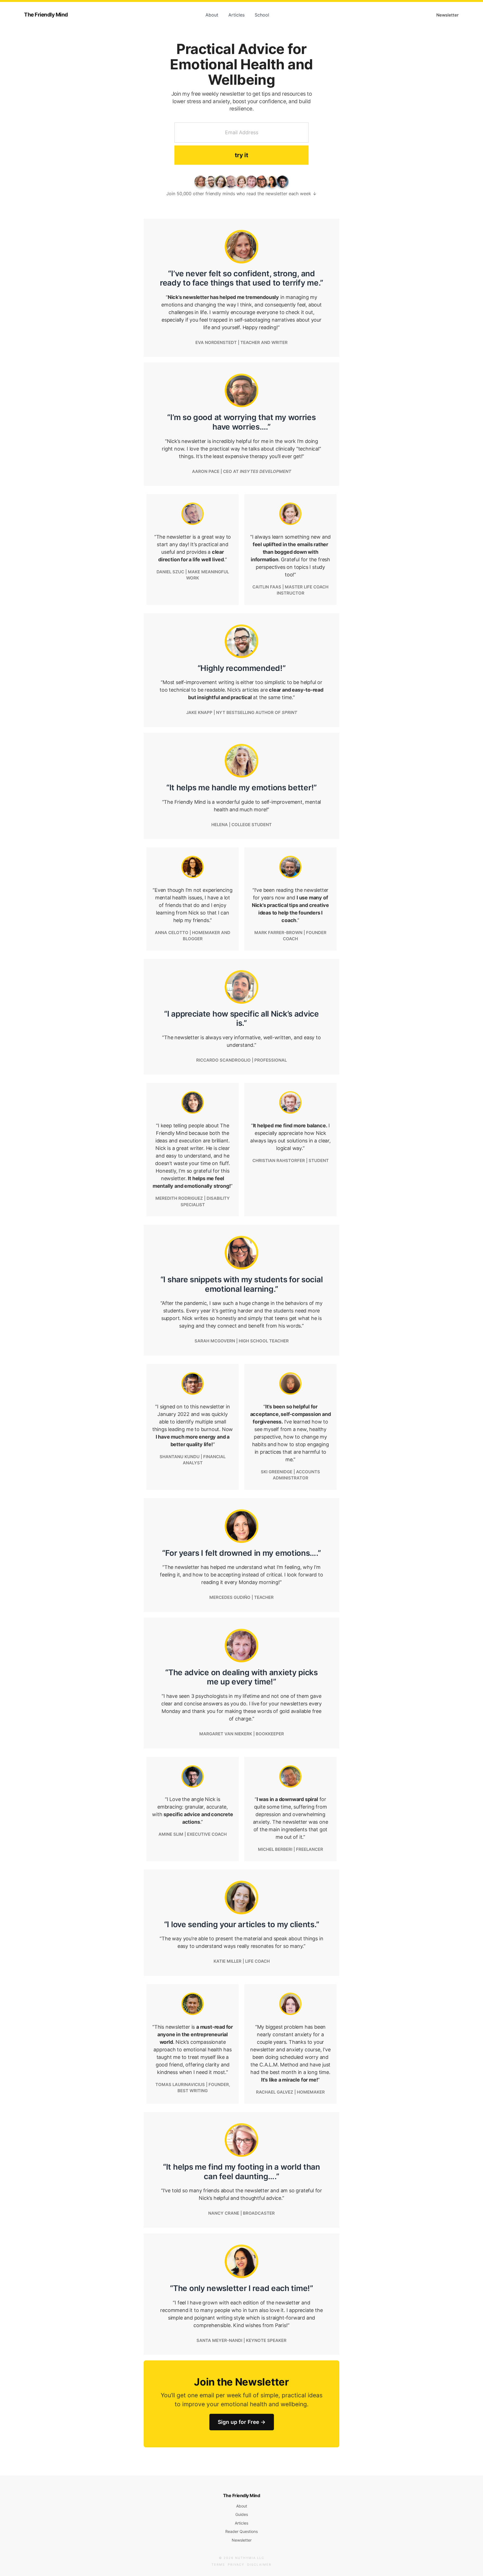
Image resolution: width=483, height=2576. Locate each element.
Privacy (236, 2565)
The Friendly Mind (46, 15)
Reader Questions (241, 2531)
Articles (236, 15)
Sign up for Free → (242, 2422)
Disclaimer (259, 2565)
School (262, 15)
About (212, 15)
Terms (218, 2565)
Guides (242, 2514)
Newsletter (448, 15)
